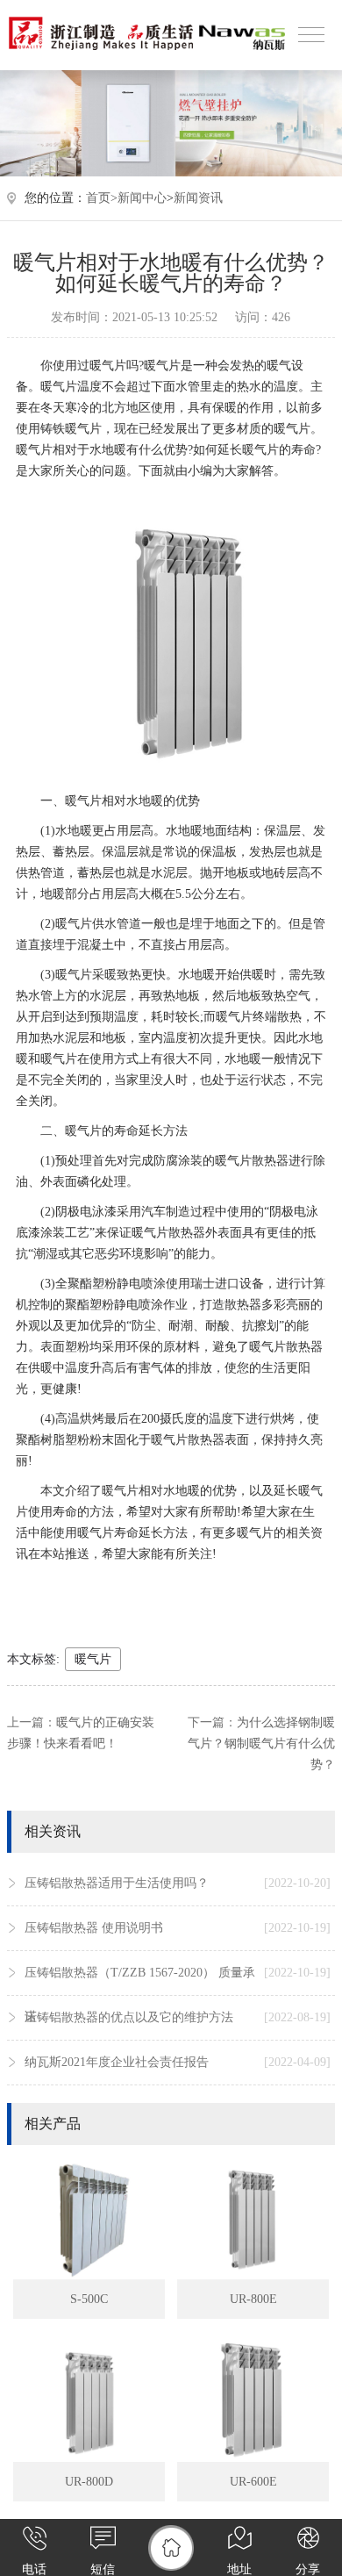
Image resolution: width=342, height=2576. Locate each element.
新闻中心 (142, 198)
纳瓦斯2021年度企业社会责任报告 (178, 2062)
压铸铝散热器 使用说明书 (178, 1928)
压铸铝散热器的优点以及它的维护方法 (178, 2017)
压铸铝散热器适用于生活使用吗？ (178, 1883)
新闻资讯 (198, 198)
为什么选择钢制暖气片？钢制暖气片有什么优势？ (261, 1744)
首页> (102, 198)
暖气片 (93, 1659)
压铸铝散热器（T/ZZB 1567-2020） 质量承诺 (178, 1995)
